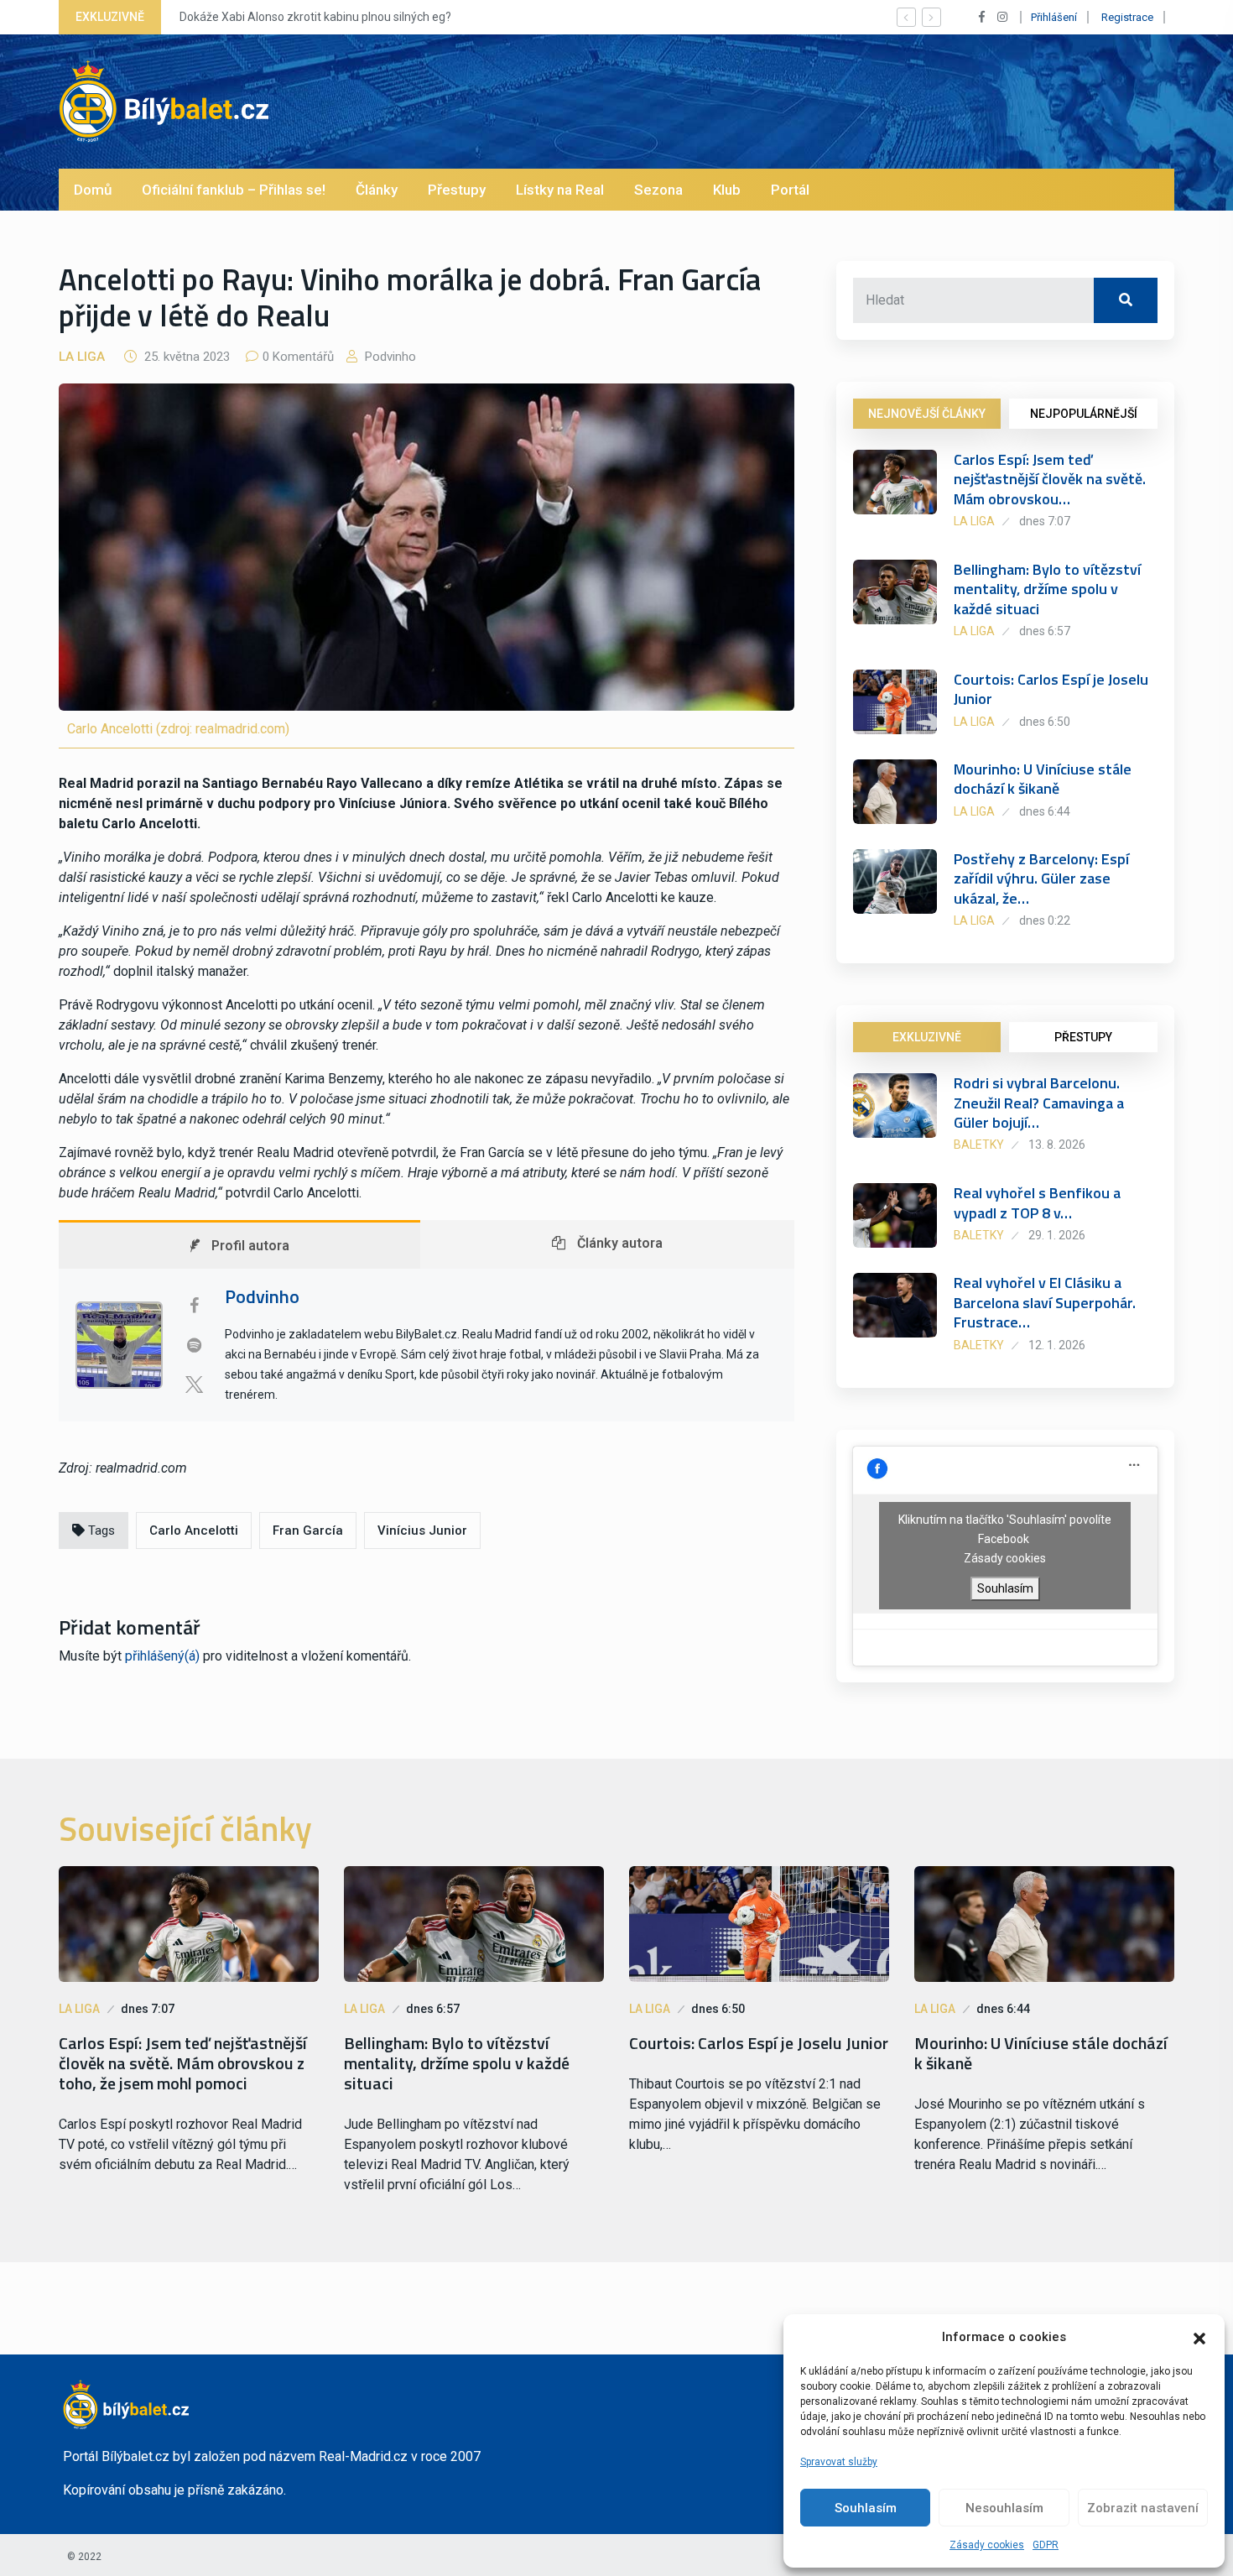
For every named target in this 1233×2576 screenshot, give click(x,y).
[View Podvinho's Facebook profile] (194, 1306)
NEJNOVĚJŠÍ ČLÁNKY (927, 414)
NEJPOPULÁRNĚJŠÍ (1084, 414)
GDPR (1046, 2545)
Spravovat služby (839, 2462)
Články (377, 190)
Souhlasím (866, 2508)
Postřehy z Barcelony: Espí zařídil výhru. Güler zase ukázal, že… (1041, 879)
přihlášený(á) (162, 1656)
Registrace (1127, 17)
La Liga (82, 357)
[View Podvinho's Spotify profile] (194, 1345)
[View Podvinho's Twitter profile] (194, 1384)
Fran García (308, 1530)
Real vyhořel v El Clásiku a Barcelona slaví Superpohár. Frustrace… (1045, 1302)
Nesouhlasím (1004, 2508)
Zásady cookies (987, 2545)
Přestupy (457, 190)
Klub (727, 190)
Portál (790, 190)
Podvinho (389, 357)
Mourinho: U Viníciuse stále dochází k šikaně (1043, 779)
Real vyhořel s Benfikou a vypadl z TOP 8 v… (1037, 1202)
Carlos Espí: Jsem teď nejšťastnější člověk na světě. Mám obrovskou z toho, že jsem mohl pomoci (183, 2063)
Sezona (658, 190)
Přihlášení (1054, 17)
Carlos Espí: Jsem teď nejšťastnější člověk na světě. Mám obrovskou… (1050, 479)
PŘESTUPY (1083, 1037)
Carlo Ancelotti (194, 1530)
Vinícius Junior (422, 1530)
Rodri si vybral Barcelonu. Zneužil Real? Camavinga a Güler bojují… (1039, 1103)
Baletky (979, 1145)
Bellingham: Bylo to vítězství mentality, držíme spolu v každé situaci (1047, 589)
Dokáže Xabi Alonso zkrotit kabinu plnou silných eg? (315, 17)
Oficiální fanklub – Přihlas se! (234, 190)
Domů (93, 190)
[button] (1199, 2337)
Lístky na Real (560, 190)
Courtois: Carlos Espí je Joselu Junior (1051, 689)
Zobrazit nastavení (1143, 2508)
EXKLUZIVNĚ (927, 1037)
